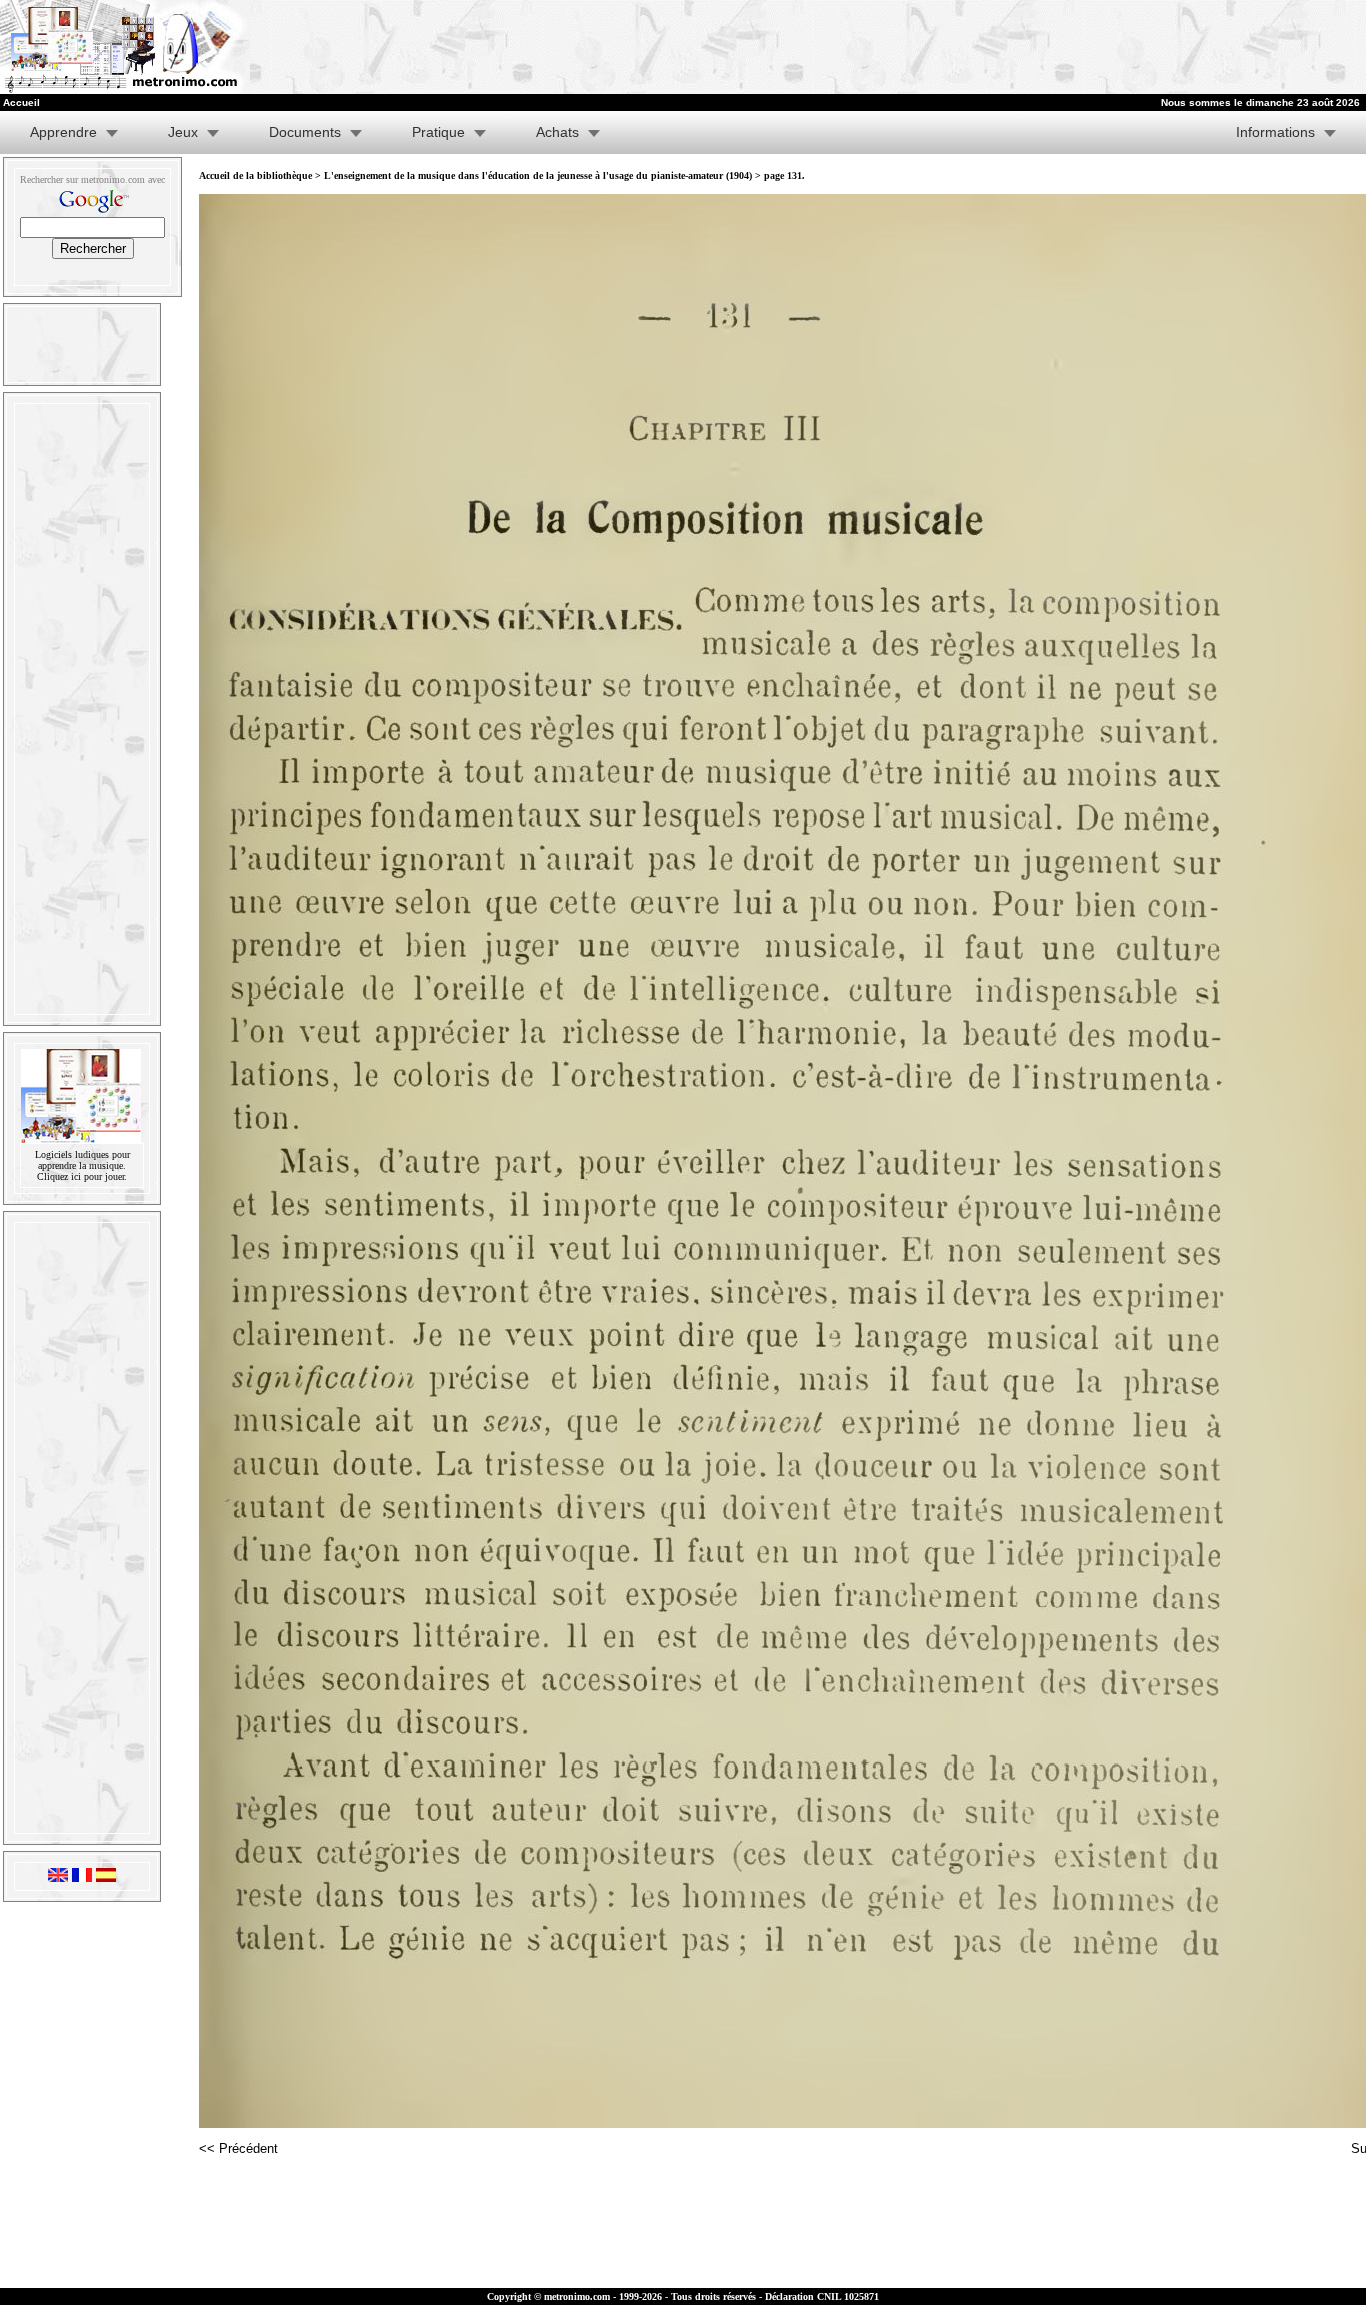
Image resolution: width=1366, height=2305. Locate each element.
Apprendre (63, 132)
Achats (557, 132)
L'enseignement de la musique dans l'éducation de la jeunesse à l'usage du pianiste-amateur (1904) (538, 175)
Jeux (183, 132)
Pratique (438, 132)
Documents (305, 132)
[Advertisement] (1120, 47)
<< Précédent (238, 2148)
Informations (1275, 132)
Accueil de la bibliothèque (255, 175)
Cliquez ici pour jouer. (82, 1176)
